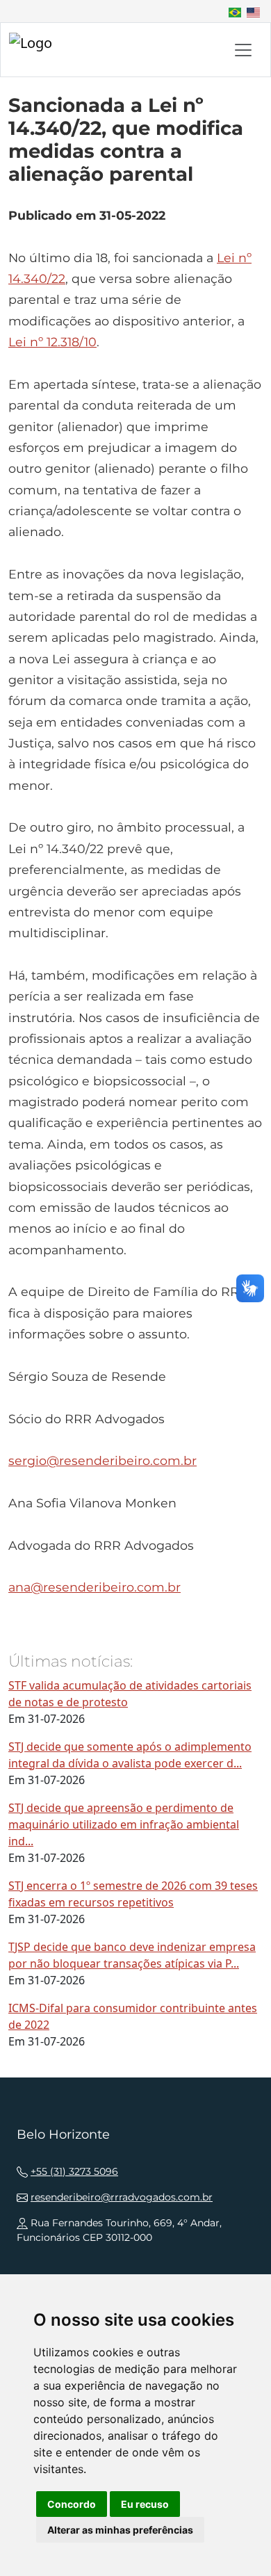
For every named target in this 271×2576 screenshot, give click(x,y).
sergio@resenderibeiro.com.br (102, 1460)
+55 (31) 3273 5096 (74, 2171)
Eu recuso (145, 2504)
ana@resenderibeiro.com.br (95, 1587)
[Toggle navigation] (243, 50)
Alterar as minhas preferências (120, 2530)
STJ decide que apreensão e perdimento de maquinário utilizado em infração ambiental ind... (124, 1824)
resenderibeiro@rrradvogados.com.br (122, 2197)
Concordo (72, 2504)
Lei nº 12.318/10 (52, 342)
